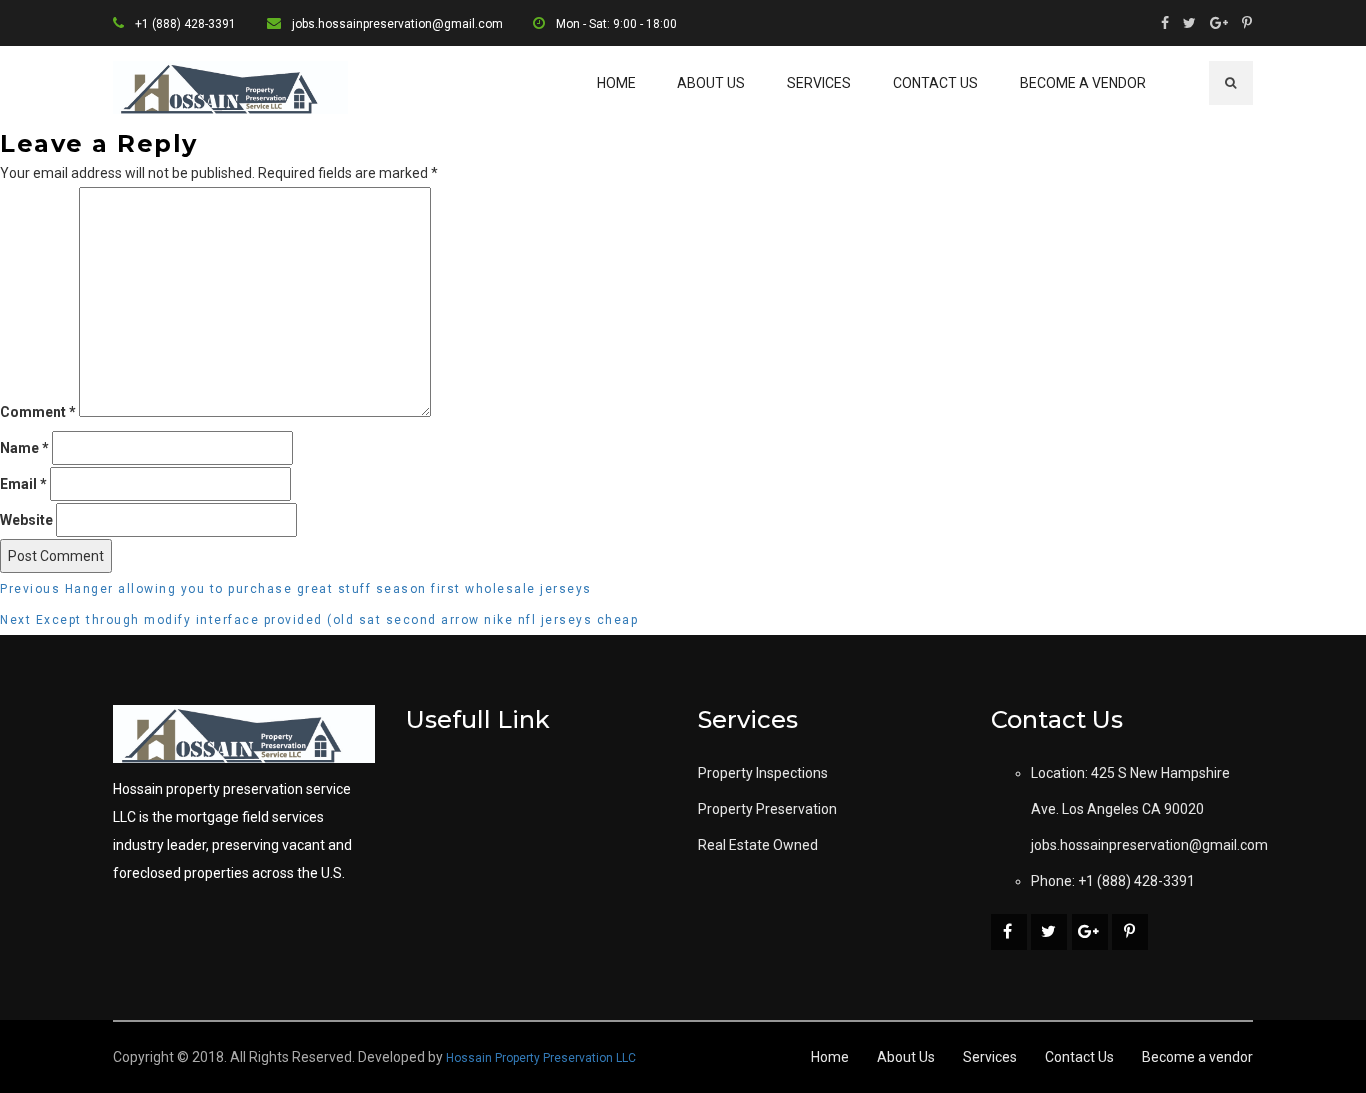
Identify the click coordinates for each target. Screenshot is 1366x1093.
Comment (38, 412)
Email (23, 484)
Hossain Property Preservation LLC (541, 1058)
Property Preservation (767, 809)
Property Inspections (763, 773)
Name (24, 448)
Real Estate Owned (758, 845)
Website (26, 520)
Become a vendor (1083, 83)
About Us (711, 83)
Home (616, 83)
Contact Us (935, 83)
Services (819, 83)
